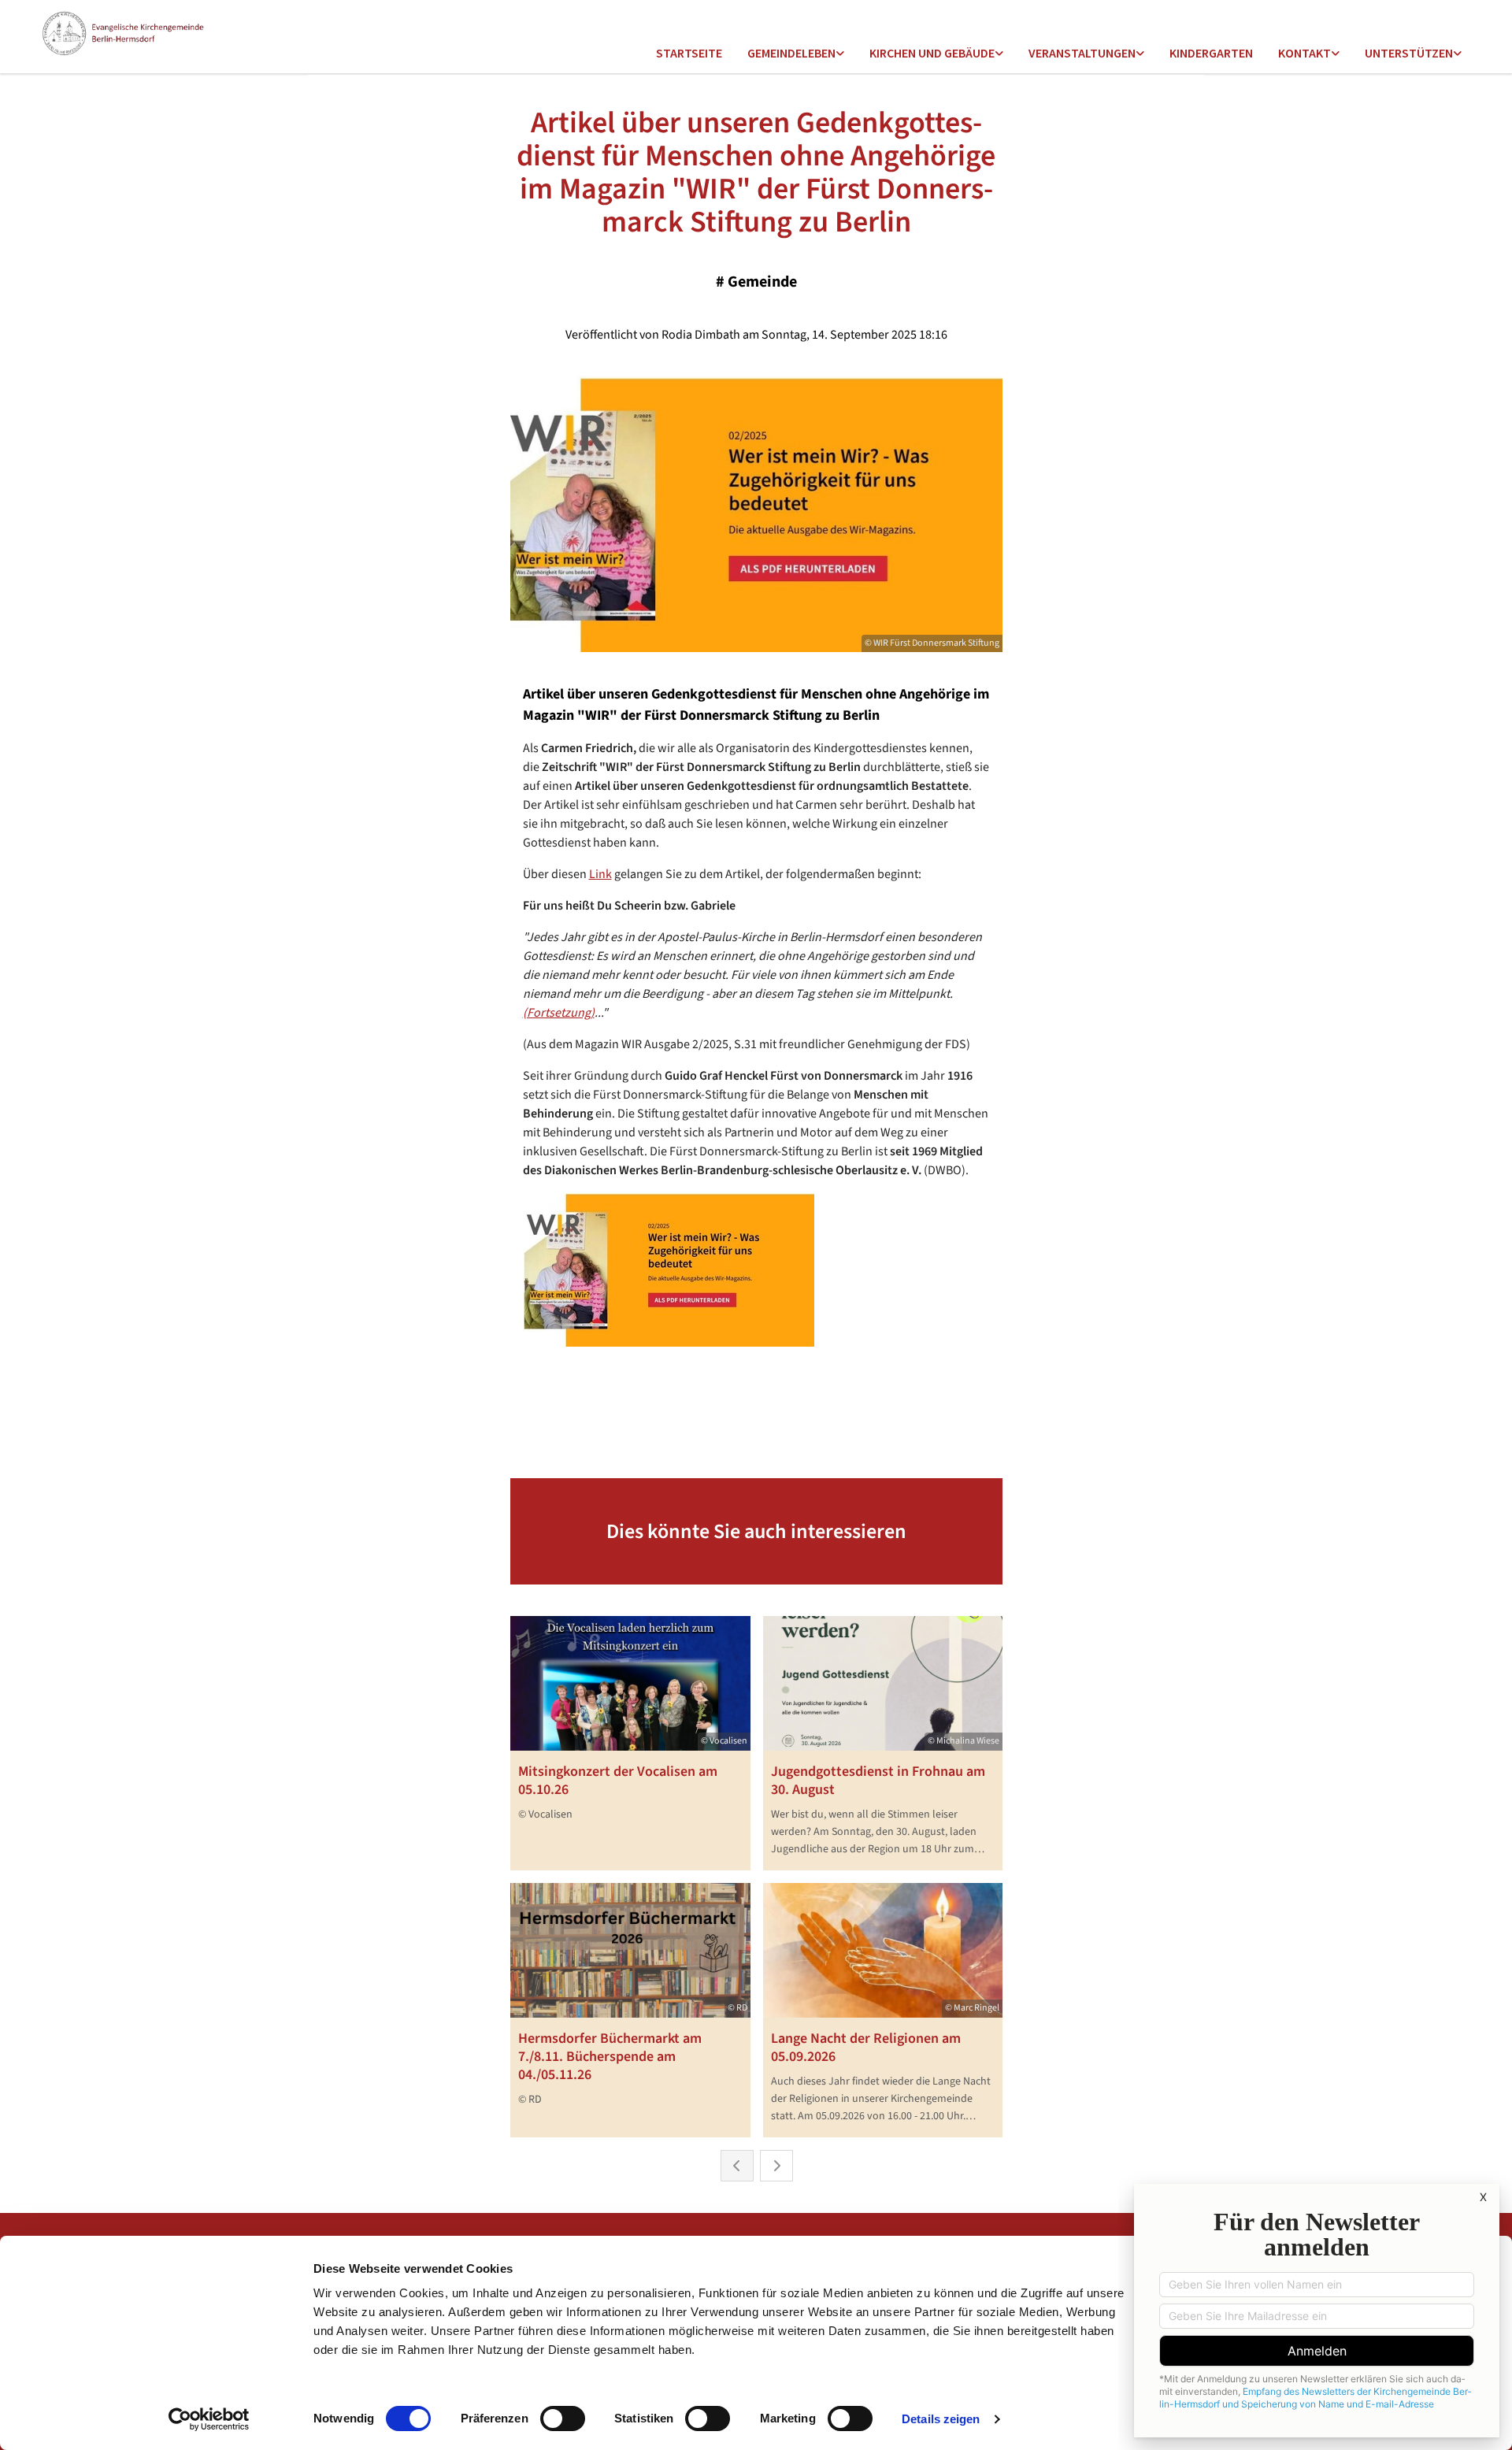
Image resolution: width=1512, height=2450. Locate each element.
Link (600, 874)
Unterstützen (1409, 53)
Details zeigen (941, 2419)
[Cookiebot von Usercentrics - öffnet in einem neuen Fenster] (209, 2419)
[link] (796, 54)
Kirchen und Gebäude (932, 53)
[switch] (563, 2418)
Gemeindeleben (791, 53)
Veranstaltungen (1082, 53)
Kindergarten (1211, 53)
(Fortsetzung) (559, 1013)
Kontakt (1304, 53)
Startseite (689, 53)
